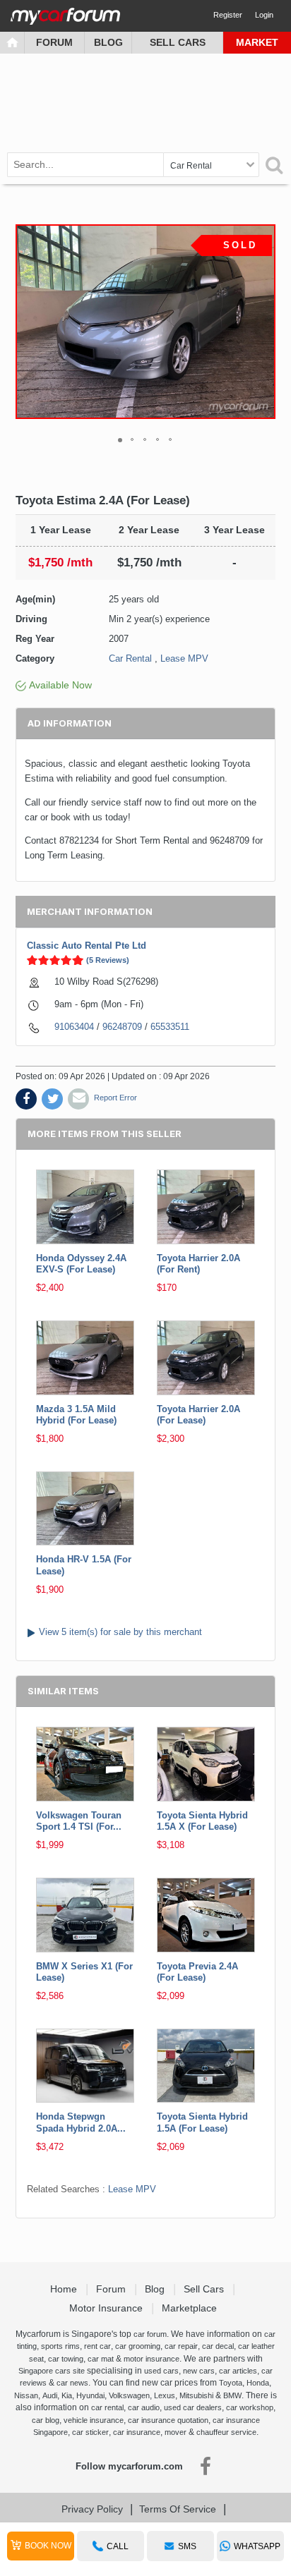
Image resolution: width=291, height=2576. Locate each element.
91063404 (74, 1027)
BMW (232, 2395)
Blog (108, 42)
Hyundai (90, 2395)
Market (257, 42)
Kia (67, 2395)
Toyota (231, 2383)
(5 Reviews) (108, 960)
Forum (54, 42)
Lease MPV (184, 658)
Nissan (26, 2395)
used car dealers (193, 2407)
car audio (144, 2407)
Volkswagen (129, 2395)
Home (65, 2289)
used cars (161, 2371)
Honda (258, 2383)
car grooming (138, 2346)
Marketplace (191, 2308)
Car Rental (130, 658)
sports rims (60, 2346)
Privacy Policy (92, 2509)
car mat (101, 2359)
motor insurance (152, 2359)
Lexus (165, 2395)
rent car (97, 2346)
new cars (199, 2371)
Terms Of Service (178, 2509)
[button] (263, 322)
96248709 (122, 1027)
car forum (150, 2334)
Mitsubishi (196, 2395)
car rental (107, 2407)
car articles (238, 2371)
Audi (50, 2395)
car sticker (90, 2432)
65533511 (170, 1027)
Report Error (115, 1098)
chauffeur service (226, 2432)
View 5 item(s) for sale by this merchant (120, 1632)
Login (264, 15)
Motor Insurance (107, 2308)
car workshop (250, 2407)
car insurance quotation (168, 2420)
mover (176, 2432)
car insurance (137, 2432)
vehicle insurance (94, 2420)
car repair (181, 2346)
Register (228, 15)
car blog (46, 2420)
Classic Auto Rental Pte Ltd (87, 946)
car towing (66, 2359)
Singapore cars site (52, 2371)
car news (72, 2383)
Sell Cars (178, 42)
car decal (218, 2346)
